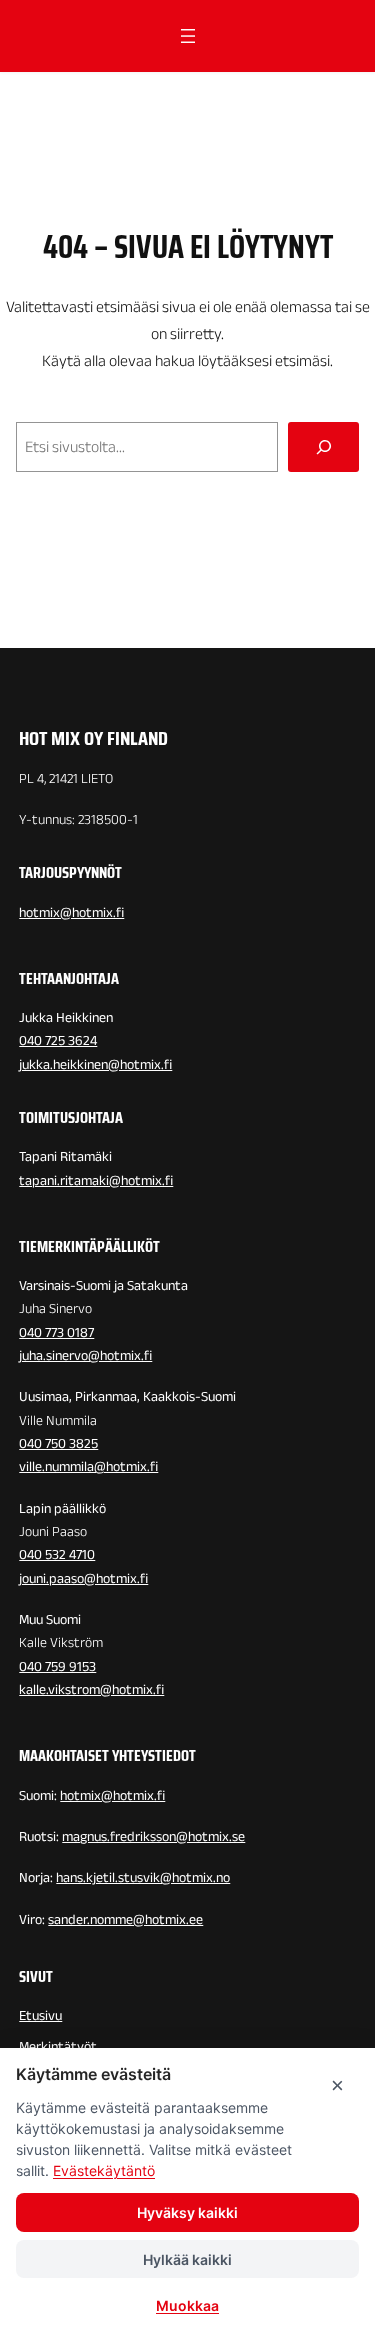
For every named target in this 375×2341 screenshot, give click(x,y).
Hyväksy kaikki (187, 2212)
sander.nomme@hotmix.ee (125, 1919)
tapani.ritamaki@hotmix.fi (96, 1180)
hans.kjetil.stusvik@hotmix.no (143, 1877)
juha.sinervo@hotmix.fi (85, 1355)
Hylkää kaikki (187, 2259)
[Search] (323, 446)
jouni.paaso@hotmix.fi (83, 1578)
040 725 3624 (58, 1040)
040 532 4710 (57, 1554)
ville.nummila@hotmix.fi (88, 1466)
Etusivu (40, 2015)
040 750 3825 (58, 1443)
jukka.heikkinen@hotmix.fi (95, 1064)
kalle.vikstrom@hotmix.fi (91, 1689)
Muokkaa (187, 2305)
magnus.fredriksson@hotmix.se (153, 1836)
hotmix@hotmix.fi (71, 912)
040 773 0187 (56, 1332)
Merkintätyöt (58, 2046)
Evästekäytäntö (104, 2170)
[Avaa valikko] (188, 36)
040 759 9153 (57, 1666)
